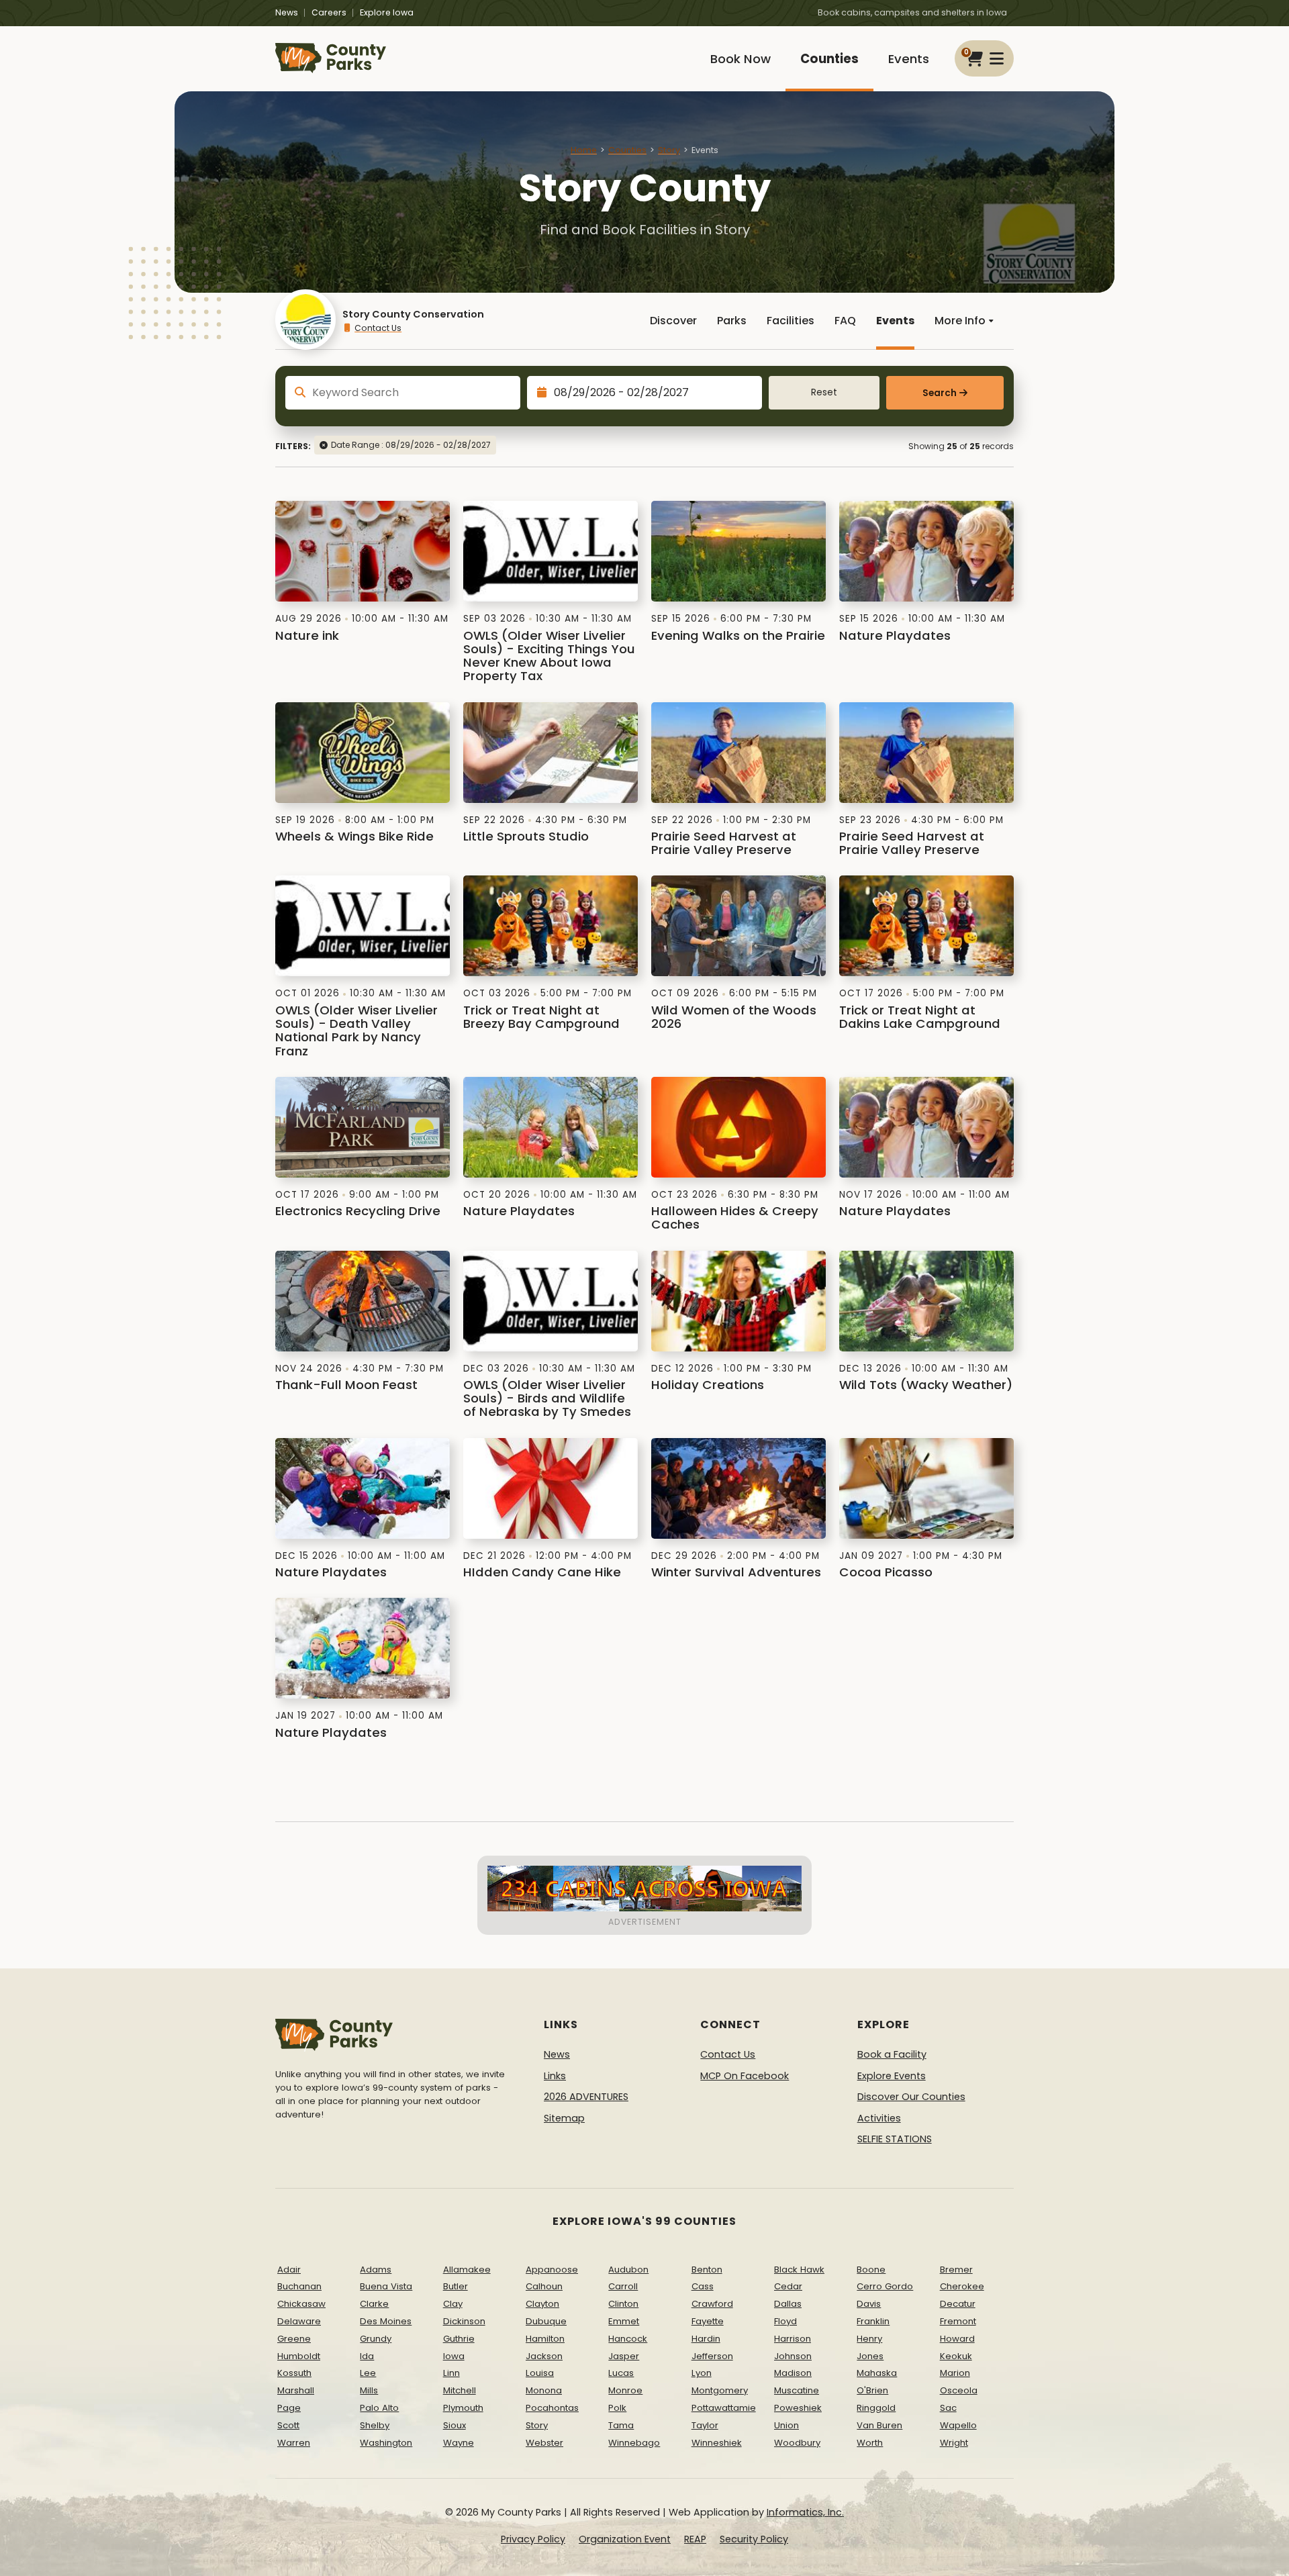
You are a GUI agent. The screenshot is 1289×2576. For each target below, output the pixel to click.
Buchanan (299, 2286)
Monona (544, 2390)
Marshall (296, 2390)
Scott (288, 2425)
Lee (368, 2373)
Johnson (793, 2356)
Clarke (374, 2304)
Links (555, 2076)
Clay (453, 2304)
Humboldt (299, 2356)
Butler (456, 2286)
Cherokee (962, 2286)
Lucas (621, 2373)
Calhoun (544, 2286)
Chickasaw (301, 2304)
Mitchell (460, 2390)
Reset (824, 392)
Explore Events (892, 2076)
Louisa (540, 2373)
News (287, 12)
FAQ (845, 321)
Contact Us (378, 328)
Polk (617, 2408)
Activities (879, 2118)
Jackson (544, 2356)
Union (786, 2425)
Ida (367, 2356)
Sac (948, 2408)
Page (289, 2408)
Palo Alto (379, 2408)
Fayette (708, 2321)
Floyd (785, 2321)
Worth (870, 2443)
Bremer (956, 2270)
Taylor (705, 2425)
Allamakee (467, 2270)
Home (584, 150)
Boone (871, 2270)
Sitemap (564, 2118)
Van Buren (879, 2425)
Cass (703, 2286)
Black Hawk (799, 2270)
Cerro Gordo (885, 2286)
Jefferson (712, 2356)
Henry (869, 2339)
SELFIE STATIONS (895, 2139)
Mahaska (877, 2373)
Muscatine (797, 2390)
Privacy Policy (533, 2539)
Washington (386, 2443)
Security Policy (754, 2539)
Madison (793, 2373)
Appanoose (552, 2270)
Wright (954, 2443)
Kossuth (294, 2373)
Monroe (625, 2390)
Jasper (624, 2356)
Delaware (299, 2321)
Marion (955, 2373)
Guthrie (459, 2339)
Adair (289, 2270)
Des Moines (386, 2321)
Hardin (706, 2339)
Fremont (958, 2321)
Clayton (542, 2304)
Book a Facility (892, 2054)
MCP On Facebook (745, 2076)
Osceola (959, 2390)
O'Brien (872, 2390)
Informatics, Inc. (805, 2512)
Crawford (712, 2304)
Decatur (958, 2304)
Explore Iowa (387, 12)
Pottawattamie (724, 2408)
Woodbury (797, 2443)
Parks (732, 321)
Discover (673, 321)
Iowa (454, 2356)
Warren (294, 2443)
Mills (369, 2390)
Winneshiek (717, 2443)
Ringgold (876, 2408)
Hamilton (545, 2339)
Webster (544, 2443)
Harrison (793, 2339)
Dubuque (546, 2321)
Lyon (702, 2373)
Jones (870, 2356)
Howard (957, 2339)
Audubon (628, 2270)
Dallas (788, 2304)
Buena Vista (386, 2286)
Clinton (623, 2304)
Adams (376, 2270)
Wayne (459, 2443)
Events (909, 59)
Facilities (791, 321)
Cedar (788, 2286)
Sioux (455, 2425)
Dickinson (464, 2321)
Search (940, 393)
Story (669, 150)
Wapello (958, 2425)
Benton (707, 2270)
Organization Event (625, 2539)
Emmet (624, 2321)
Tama (621, 2425)
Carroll (623, 2286)
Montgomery (720, 2390)
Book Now (741, 59)
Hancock (628, 2339)
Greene (294, 2339)
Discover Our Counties (911, 2097)
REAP (695, 2539)
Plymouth (463, 2408)
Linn (451, 2373)
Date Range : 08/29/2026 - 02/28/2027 (411, 445)
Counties (829, 59)
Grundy (376, 2339)
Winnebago (634, 2443)
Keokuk (956, 2356)
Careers (329, 12)
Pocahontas (552, 2408)
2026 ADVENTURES (586, 2097)
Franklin (873, 2321)
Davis (869, 2304)
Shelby (375, 2425)
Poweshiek (798, 2408)
